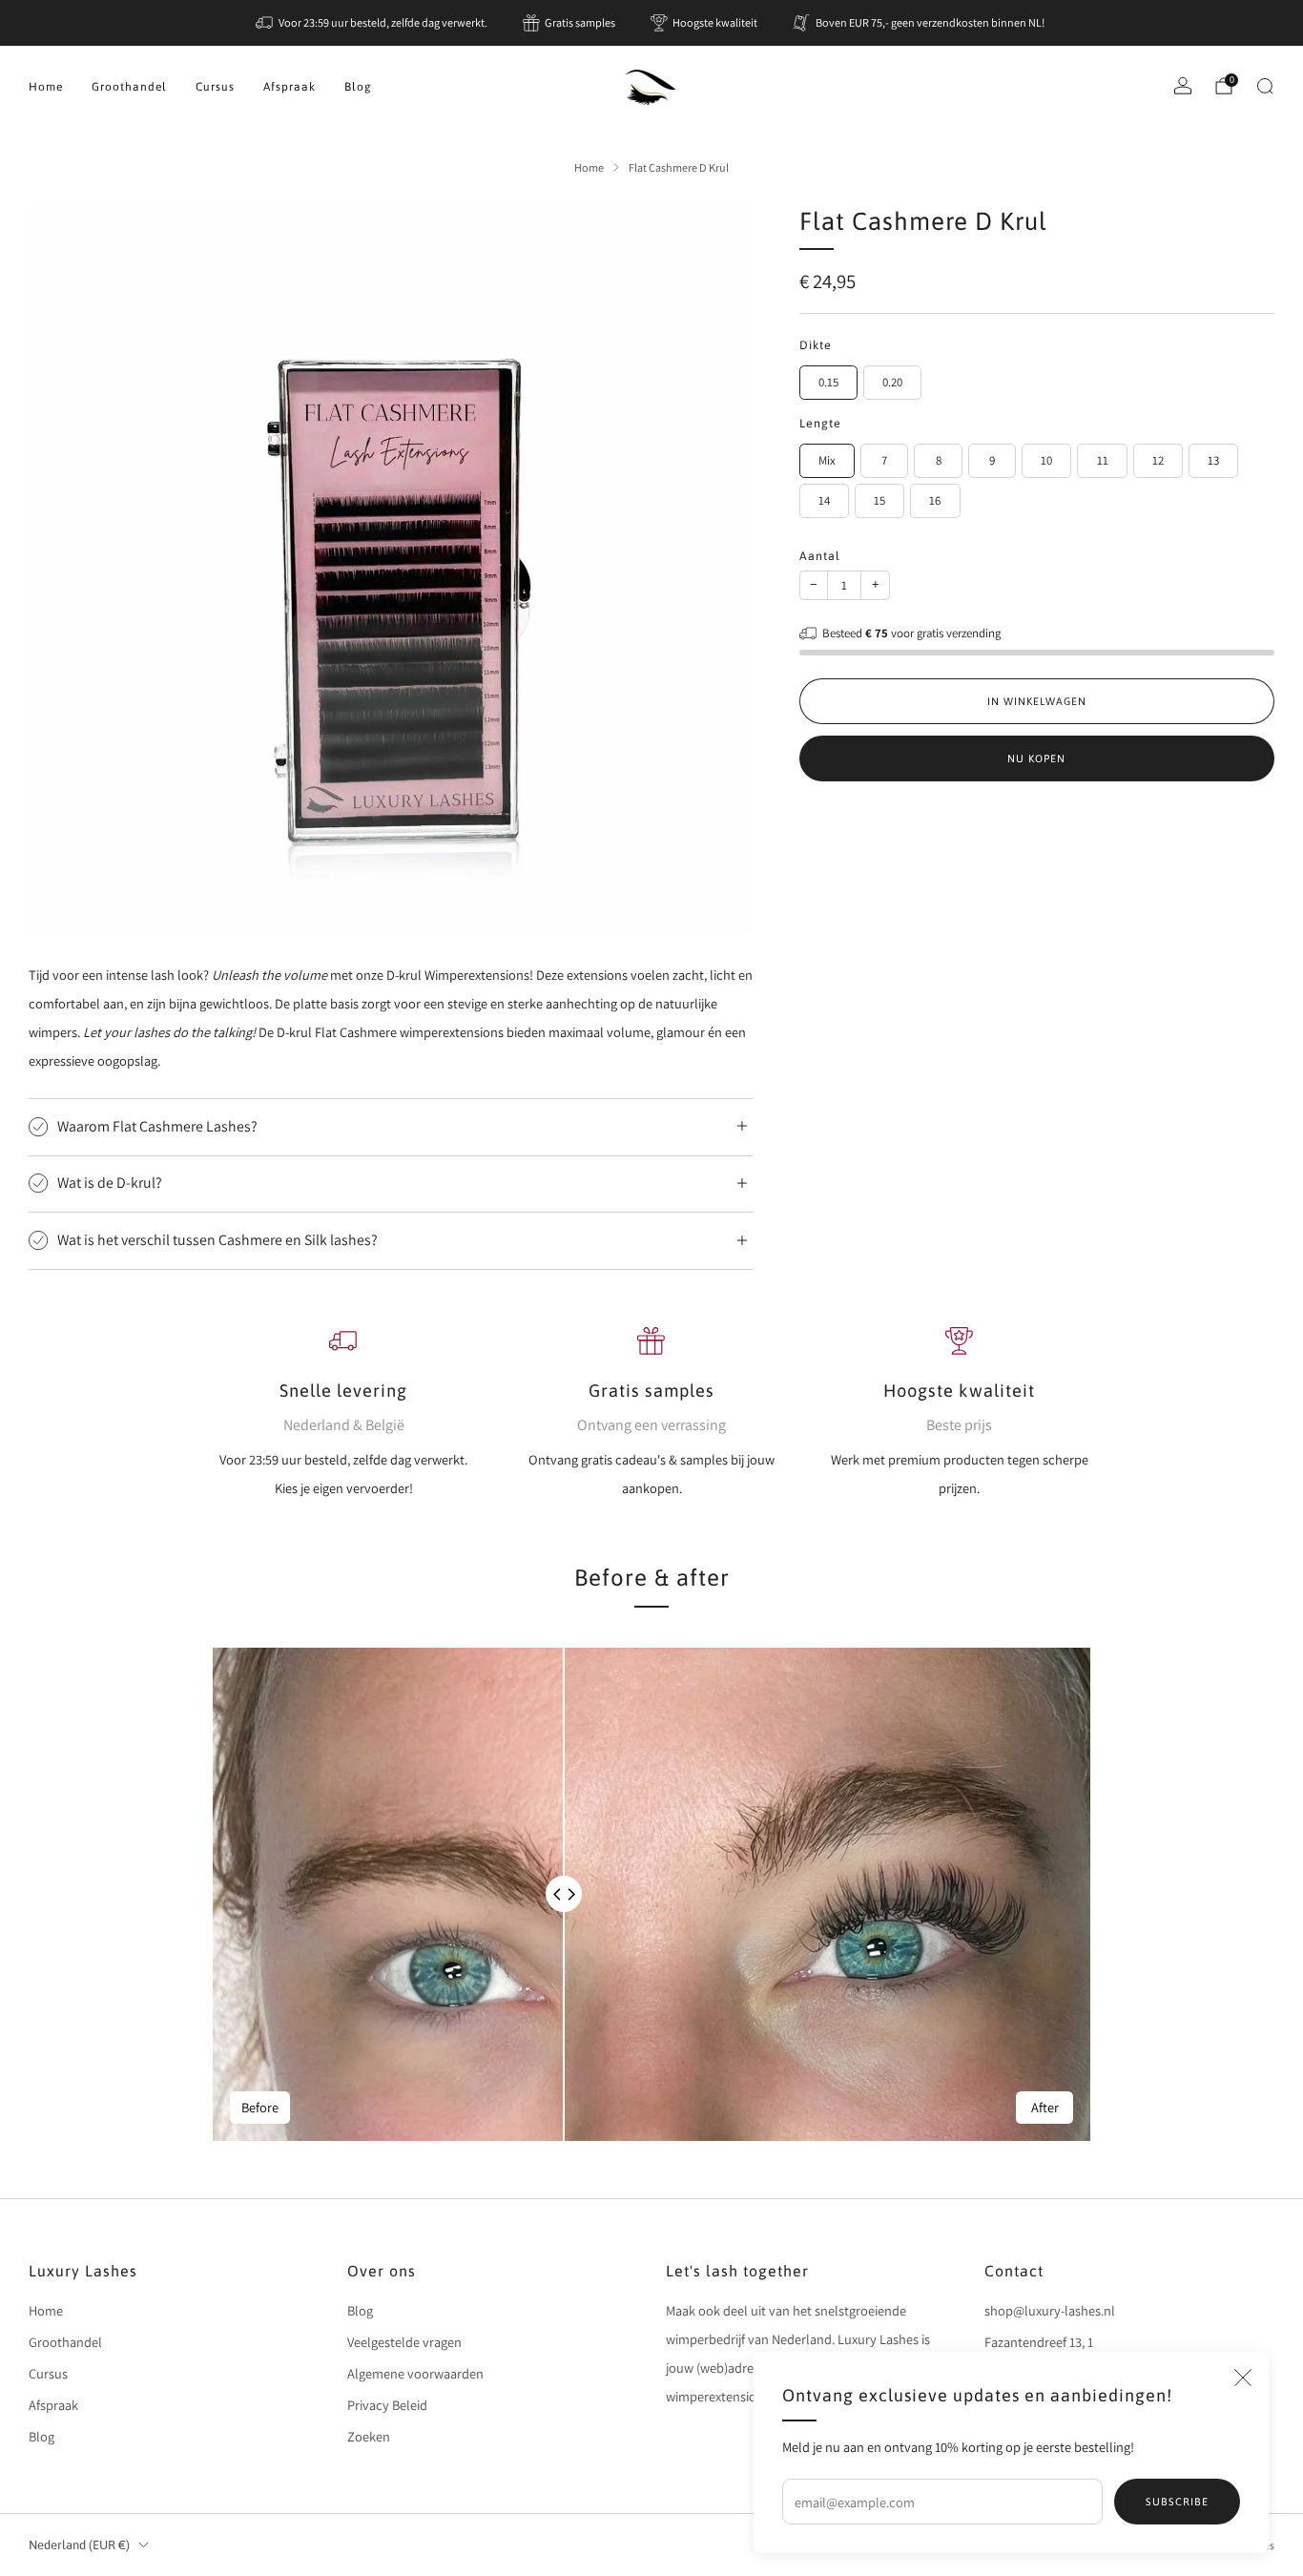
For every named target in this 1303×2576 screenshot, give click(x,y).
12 (1158, 460)
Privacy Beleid (387, 2405)
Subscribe (1177, 2502)
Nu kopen (1036, 758)
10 (1046, 460)
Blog (358, 87)
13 (1213, 460)
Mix (827, 460)
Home (46, 87)
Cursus (215, 87)
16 (935, 500)
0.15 (828, 382)
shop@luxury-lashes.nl (1050, 2310)
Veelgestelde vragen (404, 2342)
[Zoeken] (1265, 86)
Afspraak (290, 87)
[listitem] (372, 23)
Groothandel (129, 87)
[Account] (1183, 86)
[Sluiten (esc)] (1243, 2378)
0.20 (892, 382)
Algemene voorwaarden (415, 2373)
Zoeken (369, 2436)
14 (824, 500)
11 (1103, 460)
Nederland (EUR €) (79, 2545)
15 (879, 500)
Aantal (820, 556)
